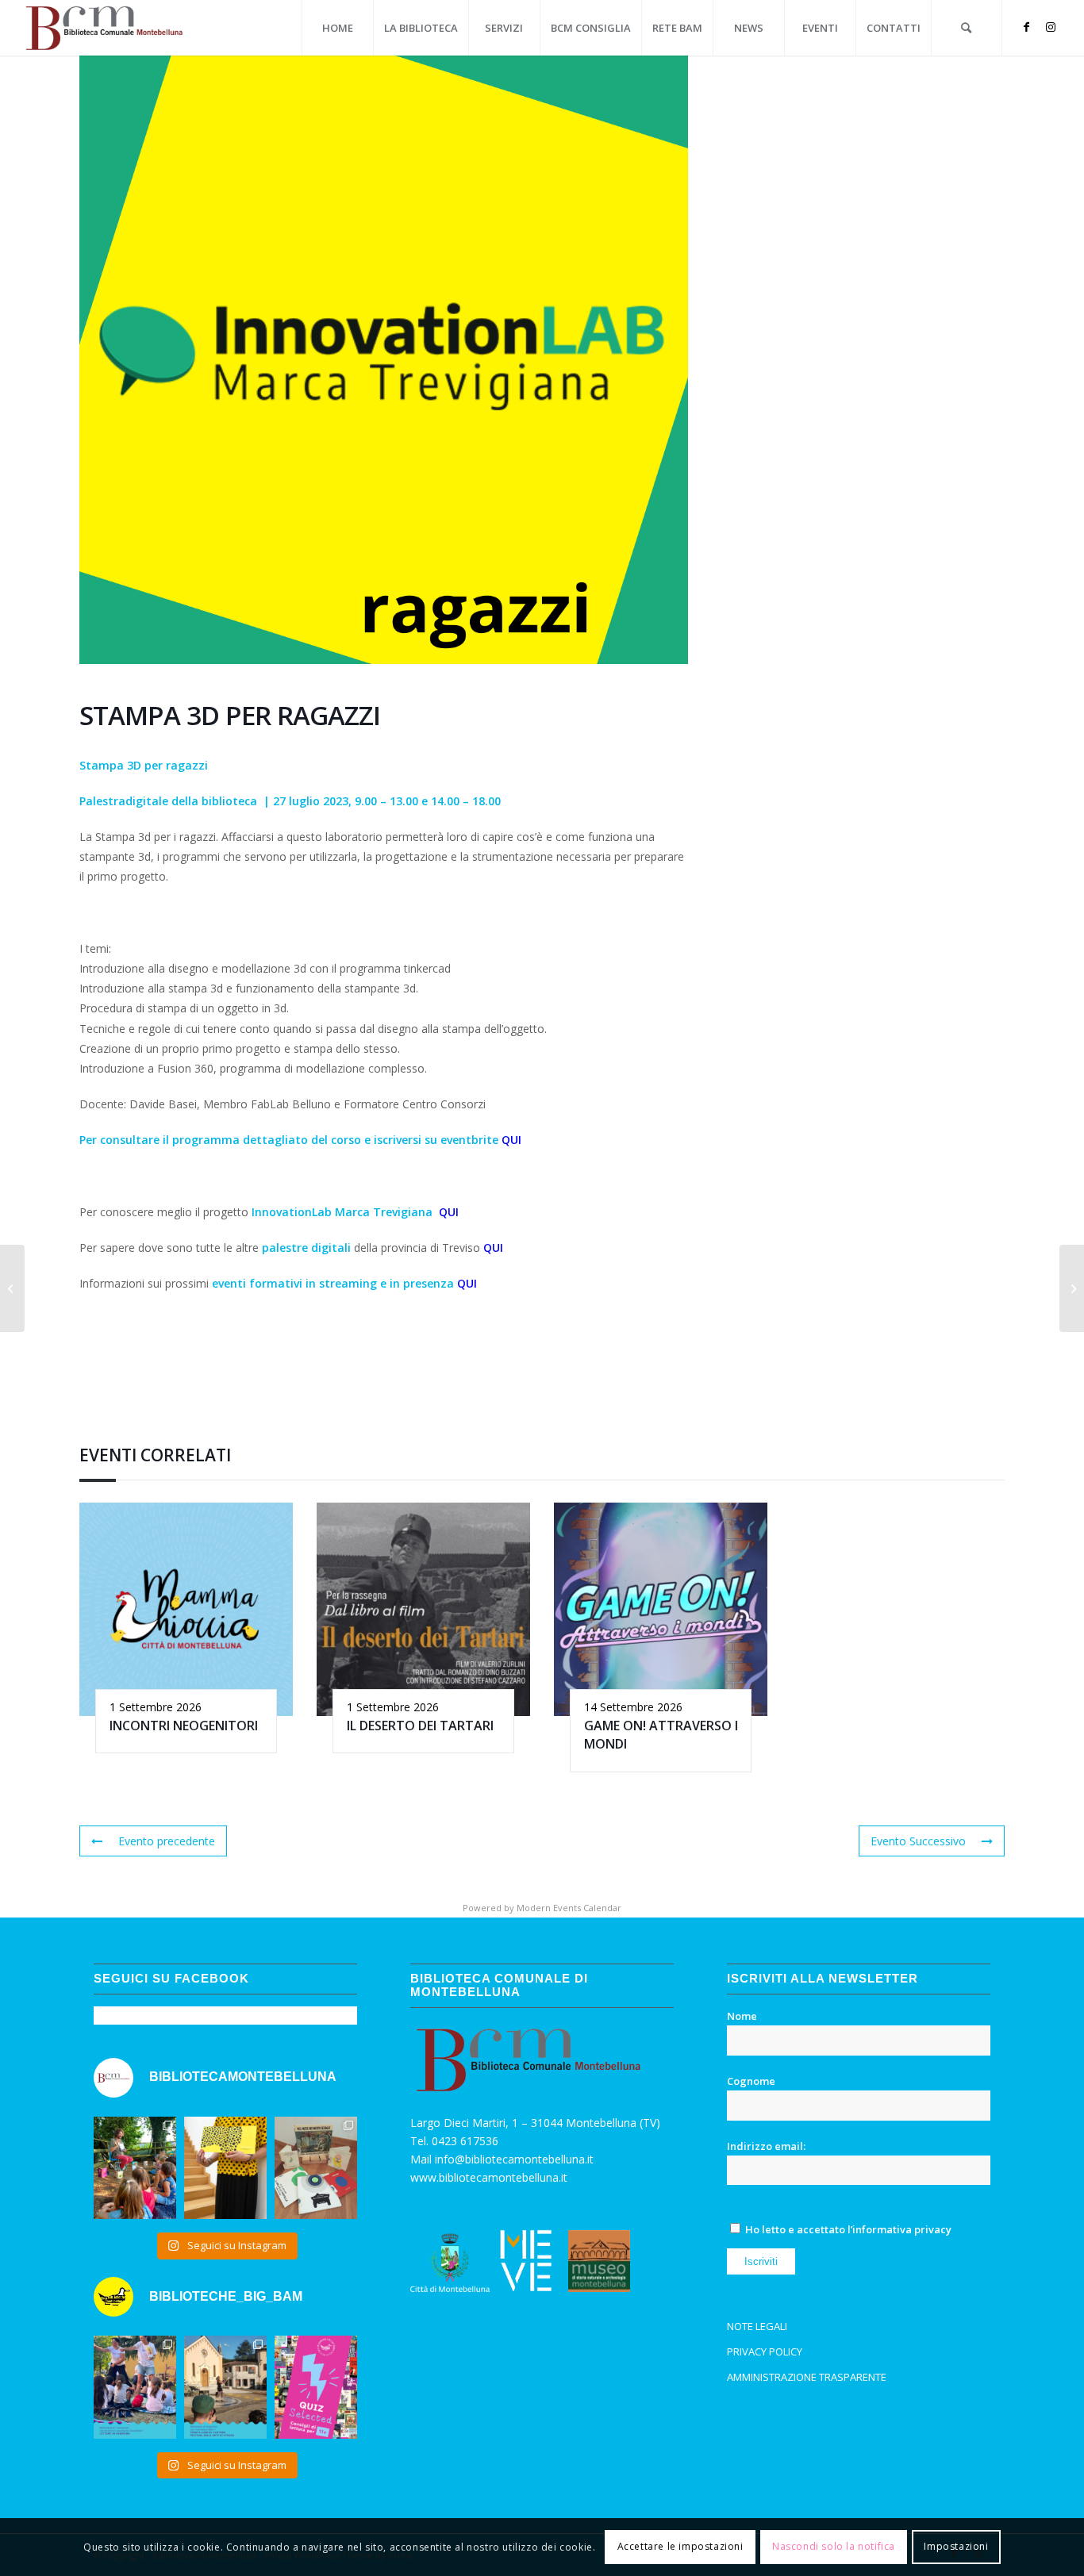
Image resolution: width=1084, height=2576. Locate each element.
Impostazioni (956, 2546)
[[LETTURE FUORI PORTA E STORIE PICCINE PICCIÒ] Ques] (135, 2168)
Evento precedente (167, 1841)
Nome (742, 2016)
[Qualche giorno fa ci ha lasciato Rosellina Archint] (316, 2168)
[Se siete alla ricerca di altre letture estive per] (316, 2387)
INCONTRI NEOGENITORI (184, 1726)
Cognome (751, 2081)
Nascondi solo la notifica (834, 2546)
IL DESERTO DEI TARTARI (420, 1726)
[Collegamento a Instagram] (1051, 27)
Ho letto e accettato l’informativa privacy (848, 2229)
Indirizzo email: (766, 2146)
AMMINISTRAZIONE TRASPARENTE (807, 2377)
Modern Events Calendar (569, 1908)
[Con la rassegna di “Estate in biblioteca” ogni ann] (135, 2387)
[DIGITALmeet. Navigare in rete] (12, 1288)
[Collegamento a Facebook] (1027, 27)
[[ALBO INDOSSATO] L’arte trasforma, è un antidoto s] (225, 2168)
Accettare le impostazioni (680, 2546)
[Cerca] (967, 28)
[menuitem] (337, 28)
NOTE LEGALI (757, 2326)
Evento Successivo (918, 1841)
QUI (511, 1140)
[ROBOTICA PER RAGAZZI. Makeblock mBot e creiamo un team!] (1072, 1288)
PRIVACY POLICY (765, 2351)
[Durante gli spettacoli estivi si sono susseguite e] (225, 2387)
